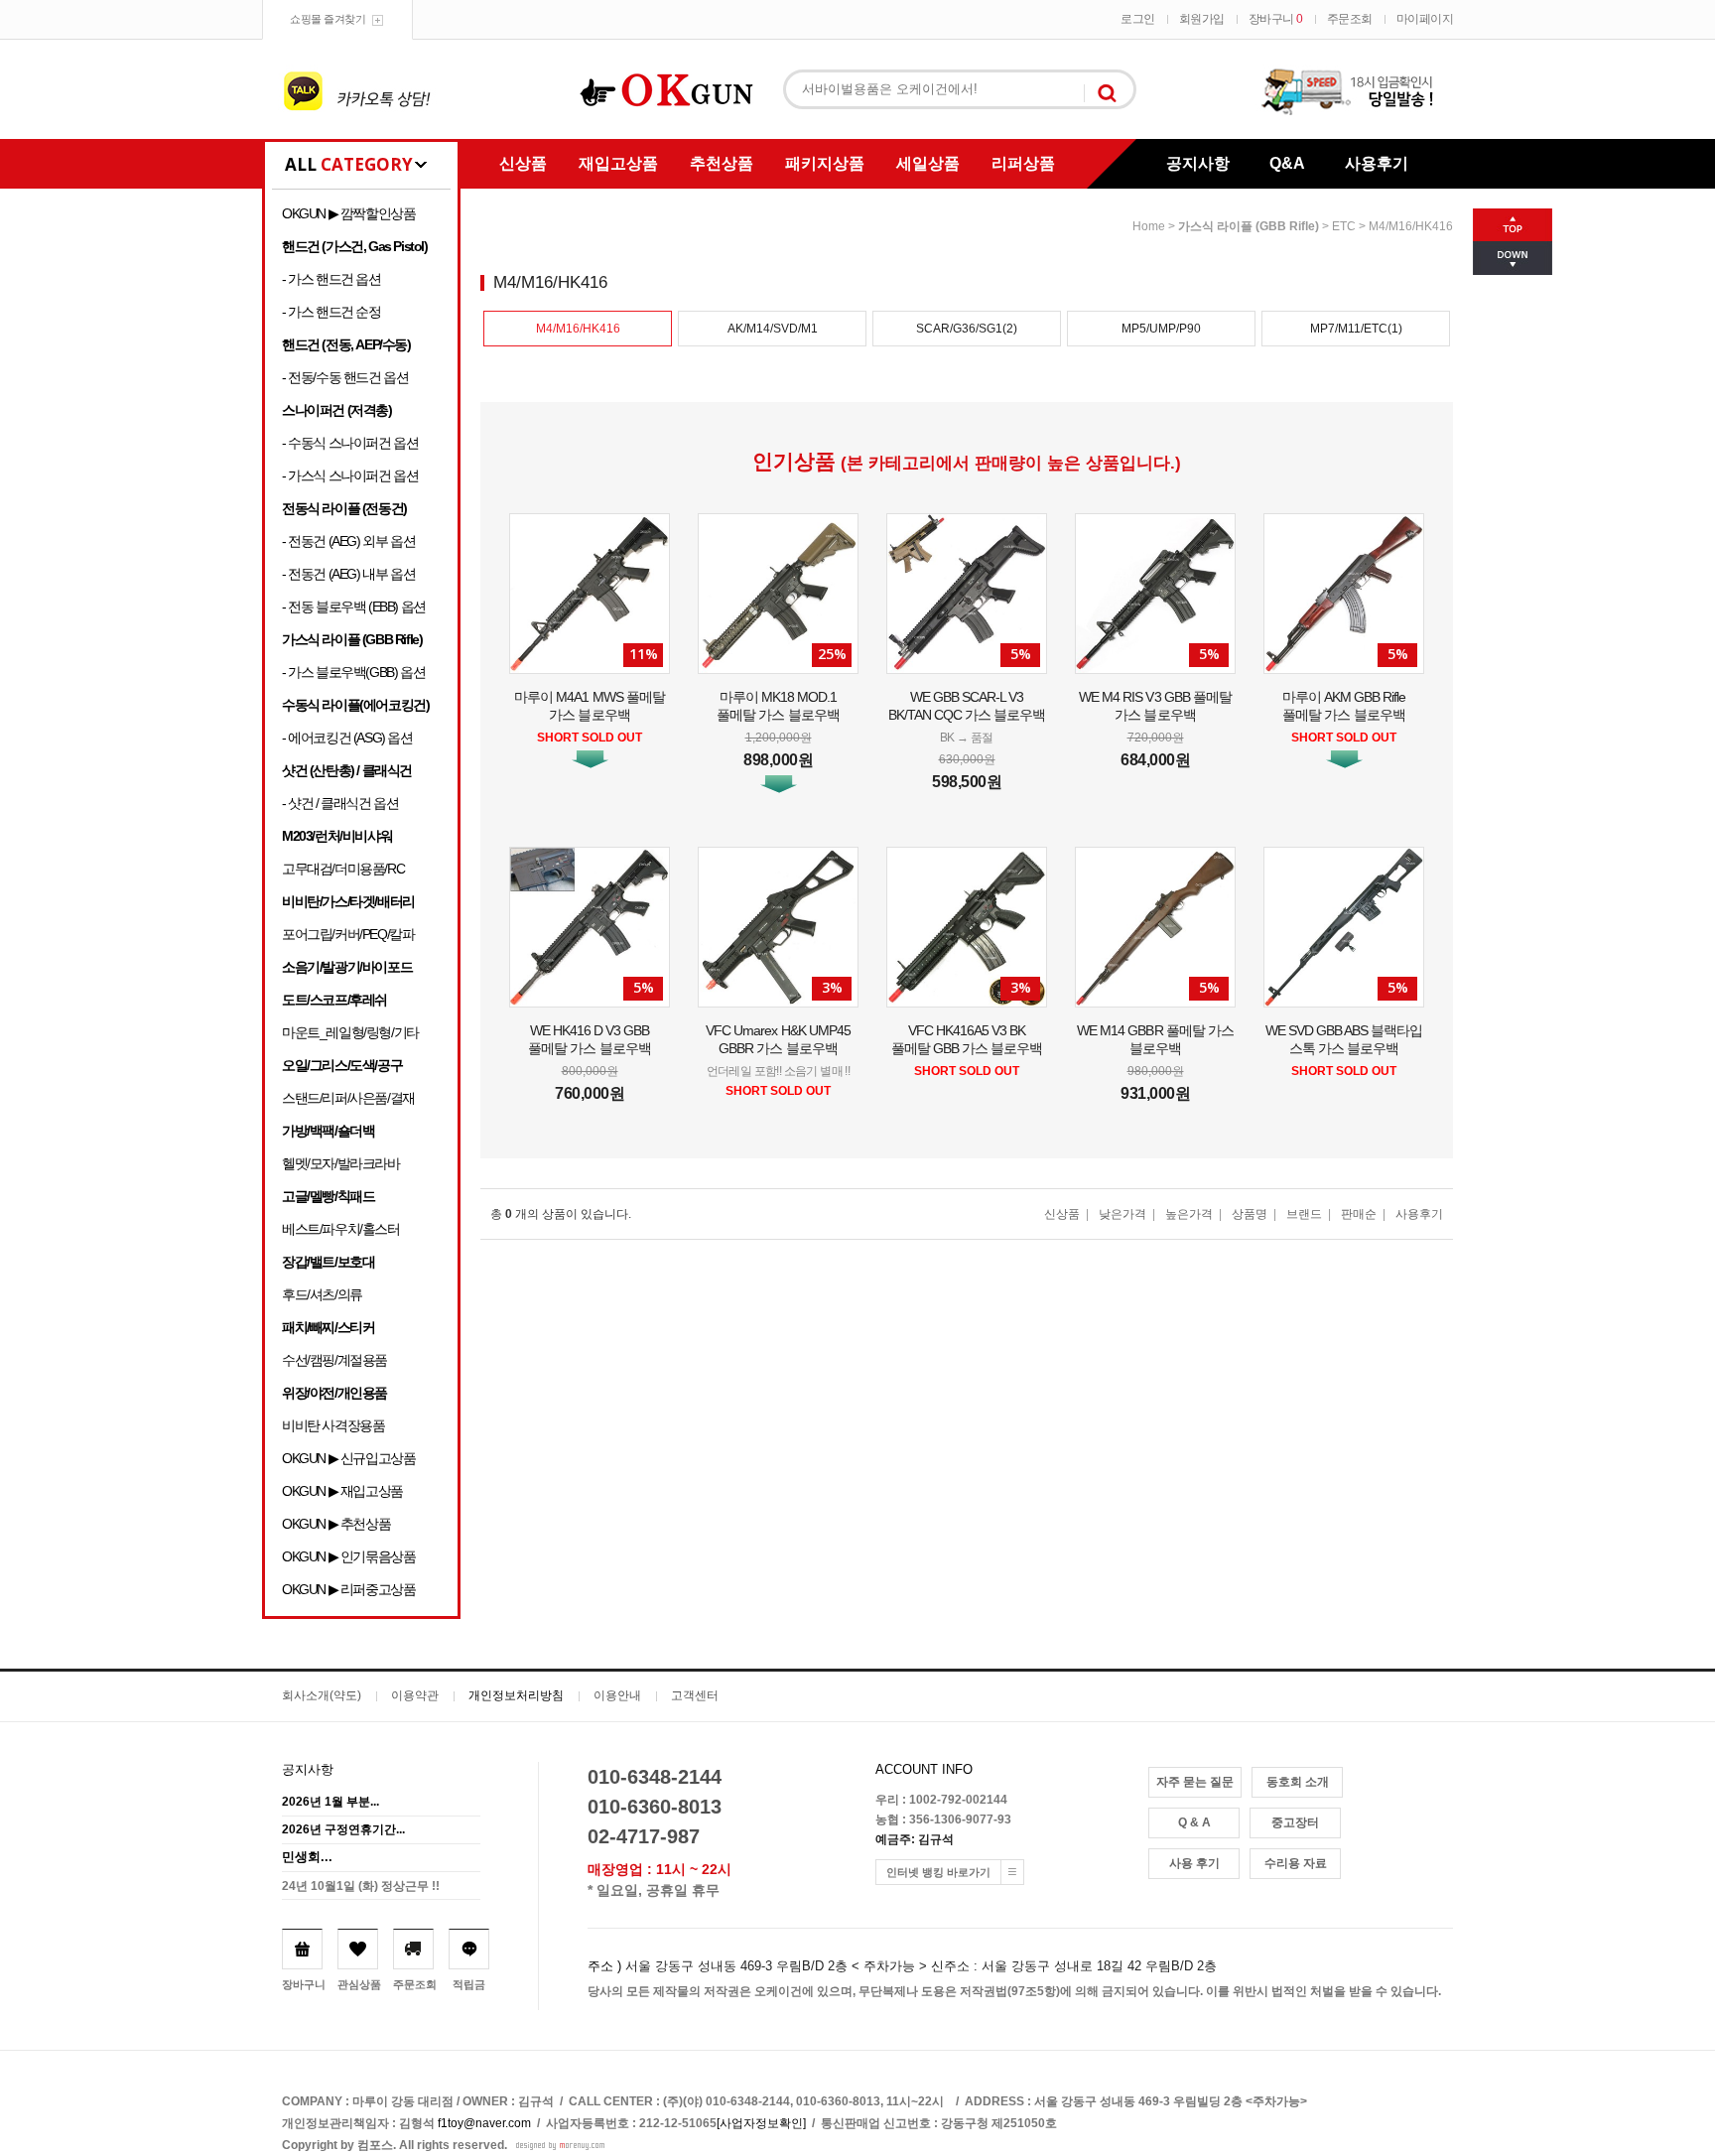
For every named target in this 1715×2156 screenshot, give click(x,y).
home (1149, 226)
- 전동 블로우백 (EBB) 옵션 (354, 606)
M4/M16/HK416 (1411, 226)
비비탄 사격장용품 (333, 1425)
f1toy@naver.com (484, 2123)
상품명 (1250, 1214)
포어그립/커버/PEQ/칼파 (348, 934)
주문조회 (1350, 19)
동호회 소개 (1298, 1782)
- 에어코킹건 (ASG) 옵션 (347, 738)
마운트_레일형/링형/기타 (350, 1032)
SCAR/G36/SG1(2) (967, 329)
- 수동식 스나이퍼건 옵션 (350, 443)
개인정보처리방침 (516, 1695)
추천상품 (722, 163)
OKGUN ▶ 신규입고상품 (348, 1458)
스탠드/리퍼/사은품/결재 (348, 1098)
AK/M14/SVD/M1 (773, 329)
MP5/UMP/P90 (1161, 329)
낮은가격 (1122, 1214)
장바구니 (1276, 19)
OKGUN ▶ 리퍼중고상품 (348, 1589)
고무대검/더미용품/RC (343, 869)
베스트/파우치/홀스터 (341, 1229)
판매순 (1359, 1214)
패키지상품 (825, 163)
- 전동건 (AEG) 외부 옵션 (348, 541)
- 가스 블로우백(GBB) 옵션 (353, 672)
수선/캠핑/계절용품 (334, 1360)
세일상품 (928, 163)
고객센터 (695, 1695)
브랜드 (1304, 1214)
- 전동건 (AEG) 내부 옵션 (348, 574)
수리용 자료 (1296, 1863)
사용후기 (1377, 163)
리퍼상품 (1023, 163)
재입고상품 (618, 163)
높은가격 (1189, 1214)
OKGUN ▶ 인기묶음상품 (348, 1556)
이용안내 (617, 1695)
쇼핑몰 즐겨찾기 (328, 19)
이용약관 (415, 1695)
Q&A (1287, 163)
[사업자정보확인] (761, 2123)
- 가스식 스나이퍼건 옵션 (350, 475)
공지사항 (1198, 163)
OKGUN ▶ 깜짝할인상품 (348, 213)
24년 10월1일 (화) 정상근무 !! (361, 1886)
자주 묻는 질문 (1195, 1782)
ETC (1344, 226)
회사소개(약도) (322, 1695)
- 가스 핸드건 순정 (331, 312)
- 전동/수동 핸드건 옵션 (345, 377)
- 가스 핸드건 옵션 (331, 279)
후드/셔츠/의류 (322, 1294)
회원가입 (1202, 19)
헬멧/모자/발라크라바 (341, 1163)
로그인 (1138, 19)
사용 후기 (1194, 1863)
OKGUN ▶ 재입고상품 (342, 1491)
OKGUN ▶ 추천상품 (336, 1524)
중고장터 (1295, 1822)
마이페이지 (1425, 19)
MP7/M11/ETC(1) (1356, 329)
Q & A (1194, 1822)
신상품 (523, 163)
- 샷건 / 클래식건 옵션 (340, 803)
